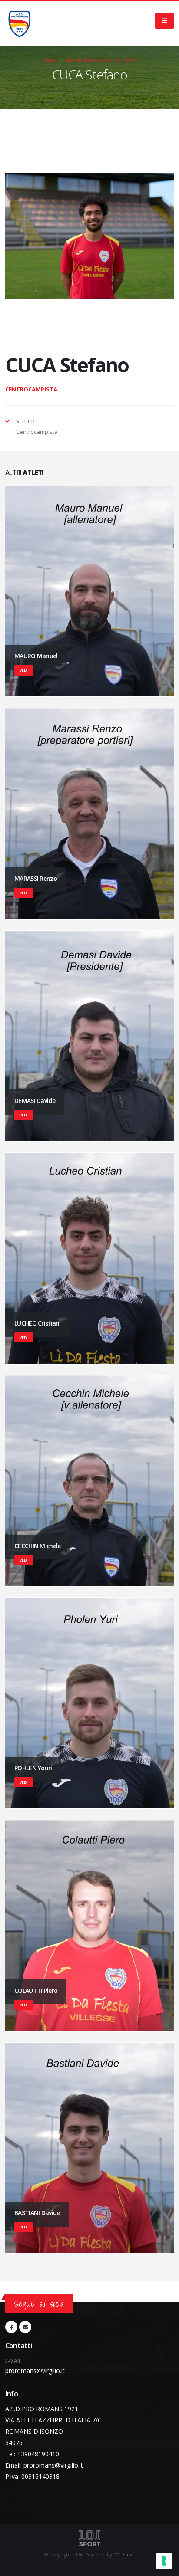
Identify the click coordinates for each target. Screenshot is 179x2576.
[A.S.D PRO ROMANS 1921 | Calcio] (19, 23)
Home (50, 60)
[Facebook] (11, 2327)
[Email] (25, 2327)
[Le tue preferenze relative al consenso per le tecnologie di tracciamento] (164, 2561)
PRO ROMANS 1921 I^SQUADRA (101, 60)
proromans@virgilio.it (35, 2371)
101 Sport (124, 2555)
